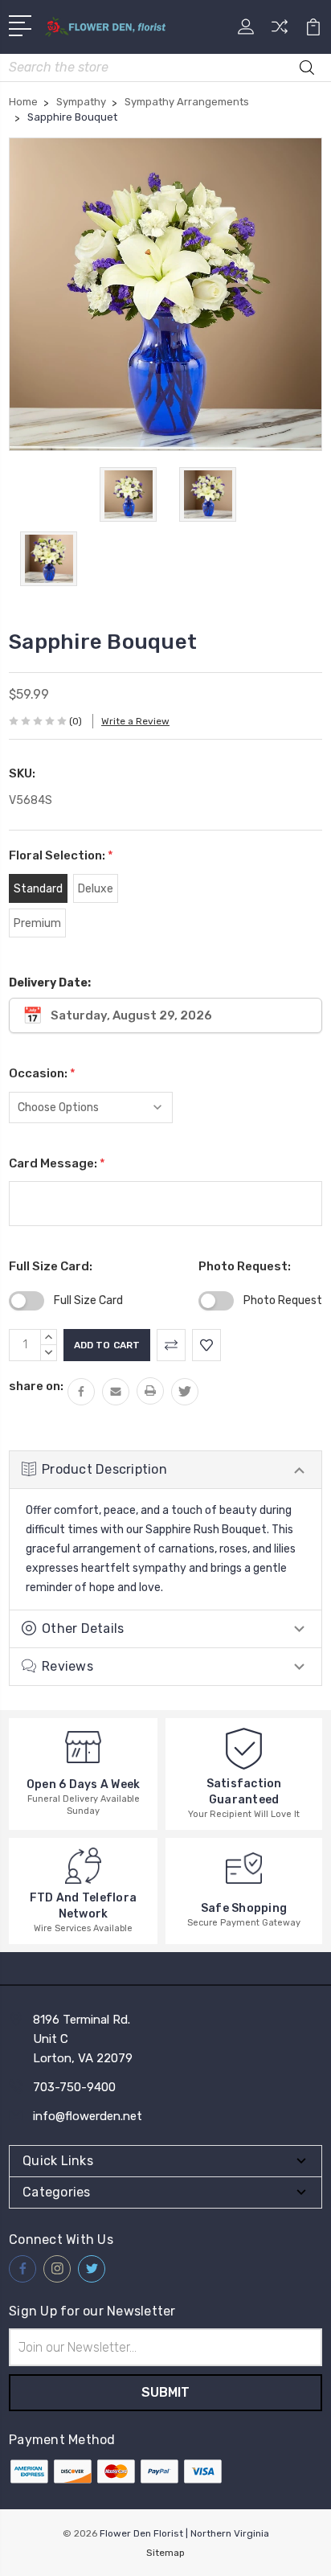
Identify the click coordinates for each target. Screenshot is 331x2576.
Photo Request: (245, 1266)
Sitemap (165, 2553)
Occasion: (42, 1073)
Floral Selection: (61, 855)
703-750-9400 (74, 2087)
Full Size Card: (51, 1266)
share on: (36, 1386)
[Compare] (280, 32)
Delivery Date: (50, 983)
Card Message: (57, 1163)
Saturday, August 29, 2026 (131, 1015)
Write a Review (135, 721)
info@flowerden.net (88, 2116)
